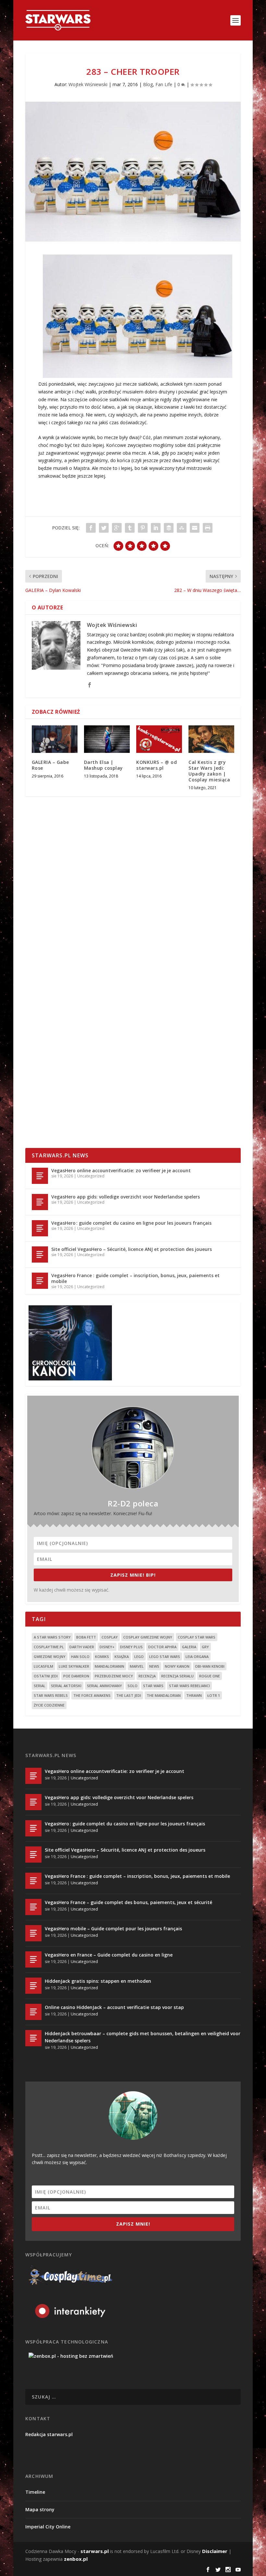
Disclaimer (215, 2551)
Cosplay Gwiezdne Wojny (148, 1637)
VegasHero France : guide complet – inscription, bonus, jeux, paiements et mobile (135, 1278)
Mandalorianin (109, 1666)
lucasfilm (43, 1666)
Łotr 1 (214, 1695)
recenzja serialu (177, 1676)
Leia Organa (197, 1657)
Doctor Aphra (162, 1647)
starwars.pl (95, 2551)
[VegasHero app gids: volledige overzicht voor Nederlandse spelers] (40, 1202)
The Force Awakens (92, 1695)
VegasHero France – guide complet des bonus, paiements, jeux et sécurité (128, 1902)
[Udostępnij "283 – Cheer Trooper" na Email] (195, 528)
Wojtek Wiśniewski (88, 84)
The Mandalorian (164, 1695)
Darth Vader (82, 1647)
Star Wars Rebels (51, 1695)
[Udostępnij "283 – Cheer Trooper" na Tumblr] (130, 528)
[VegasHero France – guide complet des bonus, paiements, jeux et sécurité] (33, 1907)
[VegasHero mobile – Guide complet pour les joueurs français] (33, 1933)
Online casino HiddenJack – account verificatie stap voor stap (114, 2007)
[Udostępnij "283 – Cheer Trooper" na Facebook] (91, 528)
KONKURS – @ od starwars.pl (157, 765)
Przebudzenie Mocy (114, 1676)
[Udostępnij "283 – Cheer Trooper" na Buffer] (169, 528)
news (154, 1666)
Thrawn (194, 1695)
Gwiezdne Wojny (50, 1657)
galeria (189, 1647)
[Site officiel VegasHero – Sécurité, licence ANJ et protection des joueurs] (40, 1254)
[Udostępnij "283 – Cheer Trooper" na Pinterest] (143, 528)
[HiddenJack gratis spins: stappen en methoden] (33, 1986)
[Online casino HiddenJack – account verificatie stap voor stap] (33, 2012)
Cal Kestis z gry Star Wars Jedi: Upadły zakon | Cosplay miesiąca (209, 771)
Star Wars (153, 1686)
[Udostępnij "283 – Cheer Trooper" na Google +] (117, 528)
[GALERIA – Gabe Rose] (55, 739)
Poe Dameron (76, 1676)
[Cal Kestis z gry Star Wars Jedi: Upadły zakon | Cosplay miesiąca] (211, 739)
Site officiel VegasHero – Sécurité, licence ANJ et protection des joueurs (132, 1249)
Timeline (35, 2492)
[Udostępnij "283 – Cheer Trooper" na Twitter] (104, 528)
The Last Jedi (129, 1695)
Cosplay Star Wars (197, 1637)
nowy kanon (177, 1666)
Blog (148, 84)
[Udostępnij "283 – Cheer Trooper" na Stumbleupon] (182, 528)
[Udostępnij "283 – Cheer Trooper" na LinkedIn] (156, 528)
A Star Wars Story (52, 1637)
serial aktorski (66, 1686)
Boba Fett (86, 1637)
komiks (102, 1657)
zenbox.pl (76, 2559)
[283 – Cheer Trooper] (133, 172)
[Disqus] (133, 897)
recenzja (147, 1676)
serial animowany (104, 1686)
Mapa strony (40, 2509)
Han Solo (80, 1657)
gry (205, 1647)
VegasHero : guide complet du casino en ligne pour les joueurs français (131, 1223)
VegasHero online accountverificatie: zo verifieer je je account (121, 1170)
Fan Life (164, 84)
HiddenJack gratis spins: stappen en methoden (98, 1981)
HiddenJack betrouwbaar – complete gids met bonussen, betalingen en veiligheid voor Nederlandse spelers (143, 2037)
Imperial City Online (48, 2527)
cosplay (110, 1637)
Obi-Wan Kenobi (210, 1666)
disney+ (107, 1647)
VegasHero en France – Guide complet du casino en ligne (109, 1955)
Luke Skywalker (74, 1666)
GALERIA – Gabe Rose (50, 765)
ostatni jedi (46, 1676)
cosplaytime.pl (49, 1647)
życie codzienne (49, 1705)
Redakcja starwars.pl (49, 2434)
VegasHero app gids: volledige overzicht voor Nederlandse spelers (126, 1197)
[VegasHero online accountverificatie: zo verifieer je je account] (40, 1176)
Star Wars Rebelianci (189, 1686)
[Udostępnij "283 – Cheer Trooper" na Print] (208, 528)
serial (40, 1686)
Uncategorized (91, 1176)
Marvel (137, 1666)
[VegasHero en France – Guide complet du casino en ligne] (33, 1959)
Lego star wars (165, 1657)
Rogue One (210, 1676)
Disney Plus (131, 1647)
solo (133, 1686)
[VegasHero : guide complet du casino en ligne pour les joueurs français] (40, 1228)
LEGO (139, 1657)
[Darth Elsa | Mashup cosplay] (107, 739)
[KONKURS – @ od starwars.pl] (159, 739)
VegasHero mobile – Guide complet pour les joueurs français (113, 1929)
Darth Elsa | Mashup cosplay (103, 765)
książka (122, 1657)
